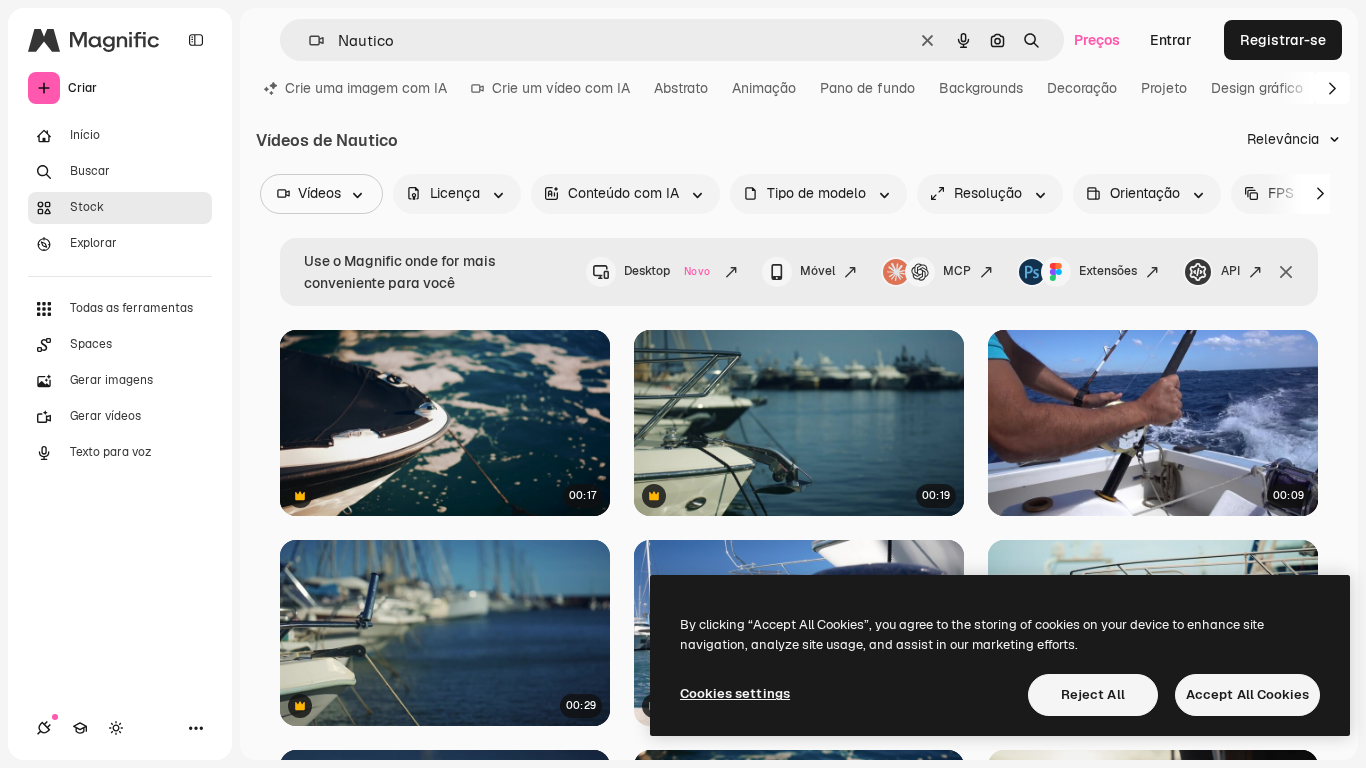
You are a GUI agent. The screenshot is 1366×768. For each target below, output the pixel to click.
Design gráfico (1257, 88)
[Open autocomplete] (308, 40)
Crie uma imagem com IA (366, 88)
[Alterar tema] (116, 728)
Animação (764, 88)
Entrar (1171, 40)
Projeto (1164, 88)
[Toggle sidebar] (196, 40)
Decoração (1082, 88)
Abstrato (681, 88)
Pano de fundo (867, 88)
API (1230, 271)
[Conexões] (44, 728)
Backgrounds (981, 88)
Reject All (1093, 694)
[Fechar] (1286, 272)
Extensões (1108, 271)
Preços (1097, 40)
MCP (957, 271)
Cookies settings (735, 693)
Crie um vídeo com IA (561, 88)
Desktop (667, 271)
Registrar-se (1283, 40)
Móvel (817, 271)
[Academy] (80, 728)
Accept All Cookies (1247, 694)
